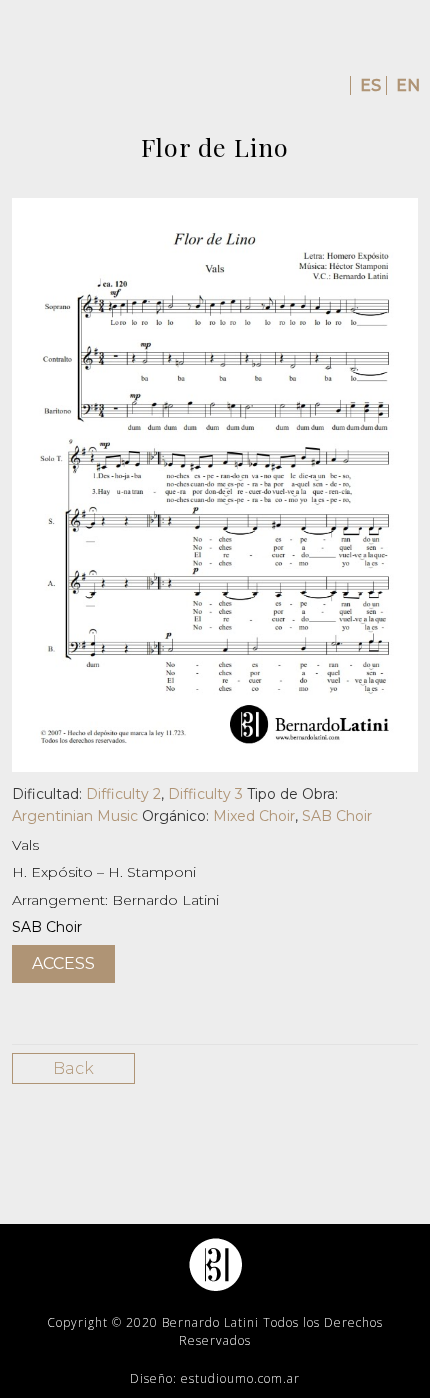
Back (73, 1068)
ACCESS (63, 963)
